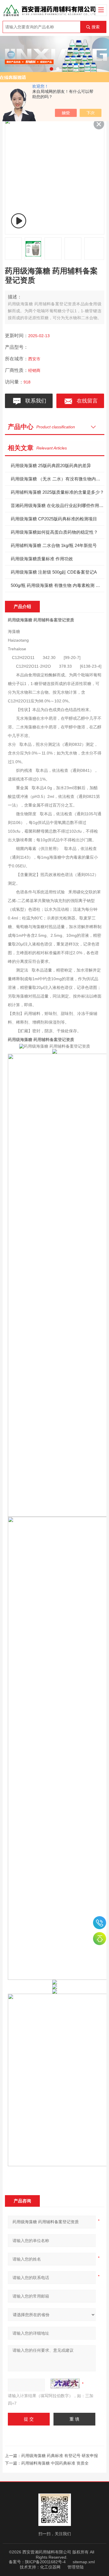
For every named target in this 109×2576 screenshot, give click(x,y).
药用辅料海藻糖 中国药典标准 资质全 (55, 2463)
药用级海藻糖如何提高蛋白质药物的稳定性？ (54, 532)
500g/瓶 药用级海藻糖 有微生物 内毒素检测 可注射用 (57, 585)
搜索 (96, 27)
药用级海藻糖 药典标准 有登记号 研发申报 (60, 2456)
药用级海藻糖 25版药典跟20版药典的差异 (51, 466)
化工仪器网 (50, 2567)
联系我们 (34, 401)
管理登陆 (76, 2567)
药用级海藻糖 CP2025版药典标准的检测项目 (54, 519)
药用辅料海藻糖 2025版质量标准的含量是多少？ (57, 492)
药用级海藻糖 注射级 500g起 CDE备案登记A (54, 572)
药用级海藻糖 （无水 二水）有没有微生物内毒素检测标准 (57, 479)
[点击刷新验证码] (65, 2384)
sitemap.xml (84, 2562)
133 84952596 (100, 1923)
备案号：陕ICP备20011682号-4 (37, 2562)
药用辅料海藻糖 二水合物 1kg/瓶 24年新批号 (54, 545)
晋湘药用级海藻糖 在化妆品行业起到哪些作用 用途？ (57, 505)
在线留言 (86, 401)
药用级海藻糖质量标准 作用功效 (42, 559)
